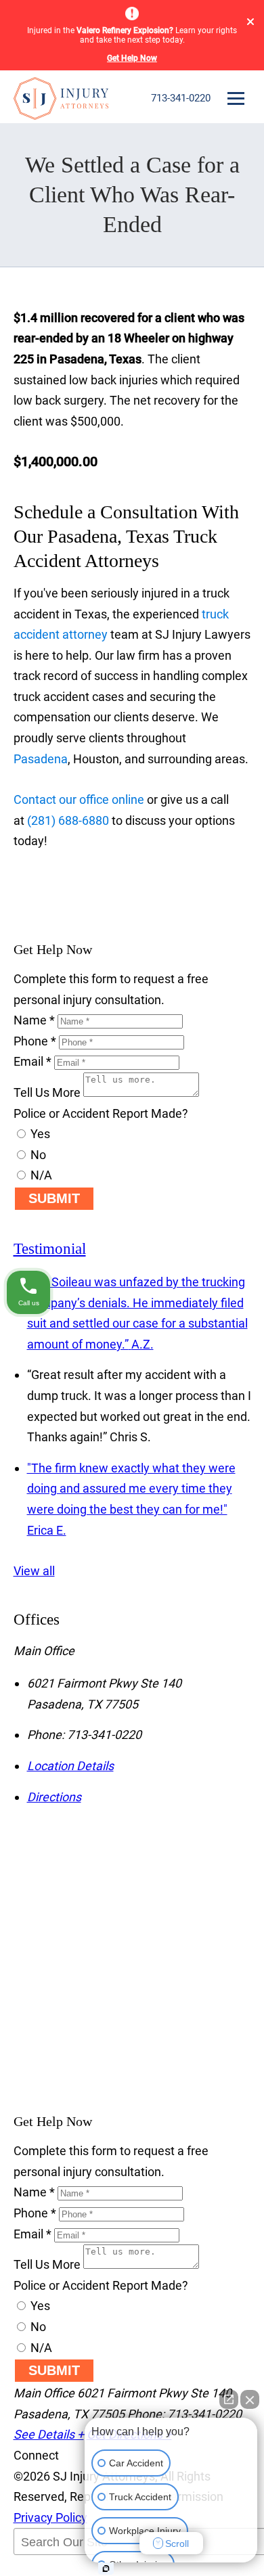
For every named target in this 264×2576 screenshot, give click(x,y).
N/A (40, 1175)
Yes (39, 1134)
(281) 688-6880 (68, 820)
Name (34, 1020)
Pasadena (41, 759)
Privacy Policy (50, 2517)
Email (32, 1061)
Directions (54, 1797)
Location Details (70, 1766)
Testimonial (50, 1249)
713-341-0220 (181, 98)
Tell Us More (47, 1092)
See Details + (49, 2434)
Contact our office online (79, 799)
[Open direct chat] (229, 2399)
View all (34, 1571)
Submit (54, 1198)
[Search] (47, 2569)
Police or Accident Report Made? (101, 1113)
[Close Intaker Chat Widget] (250, 2399)
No (37, 1155)
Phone (35, 1041)
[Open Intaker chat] (106, 2569)
